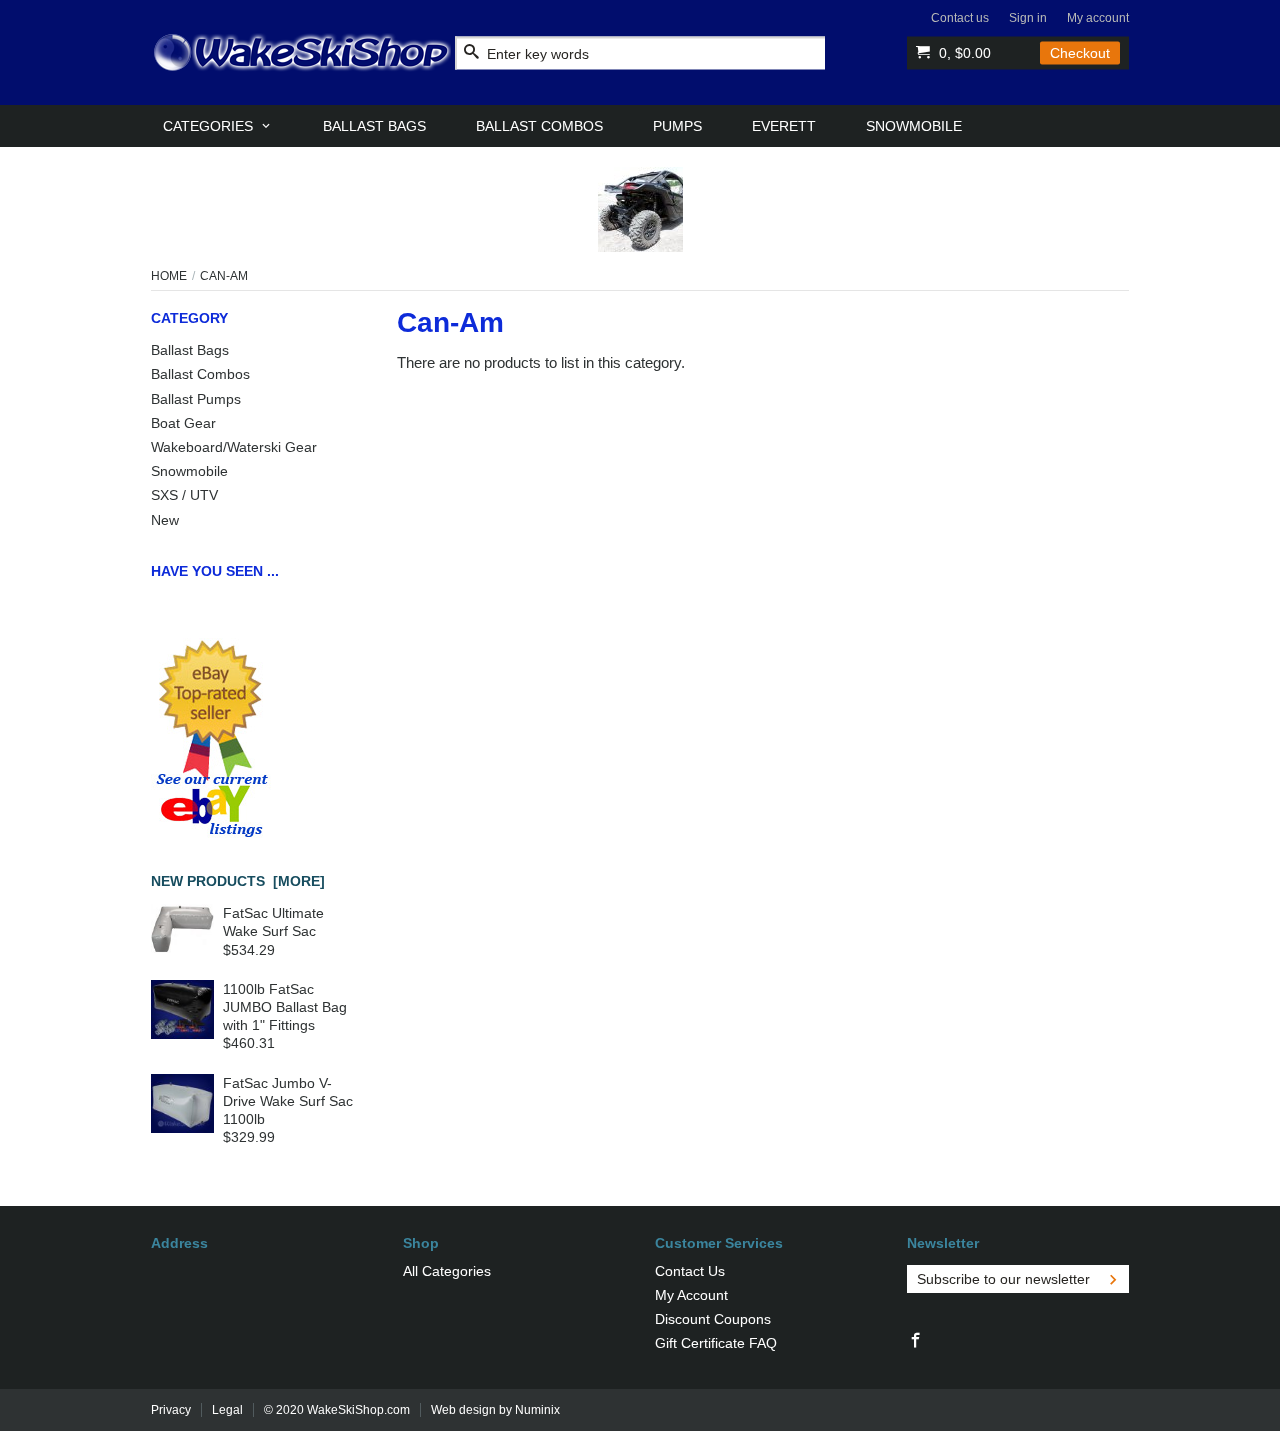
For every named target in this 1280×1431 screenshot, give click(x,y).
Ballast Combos (200, 374)
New (165, 520)
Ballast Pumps (196, 399)
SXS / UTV (184, 495)
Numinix (537, 1410)
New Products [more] (238, 881)
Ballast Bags (190, 350)
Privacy (171, 1410)
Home (169, 276)
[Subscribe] (1113, 1279)
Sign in (1028, 18)
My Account (691, 1295)
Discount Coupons (713, 1319)
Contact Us (690, 1271)
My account (1098, 18)
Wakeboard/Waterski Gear (234, 447)
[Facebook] (916, 1341)
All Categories (447, 1271)
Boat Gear (183, 423)
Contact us (960, 18)
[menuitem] (218, 126)
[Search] (471, 52)
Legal (227, 1410)
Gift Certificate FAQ (716, 1343)
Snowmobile (189, 471)
